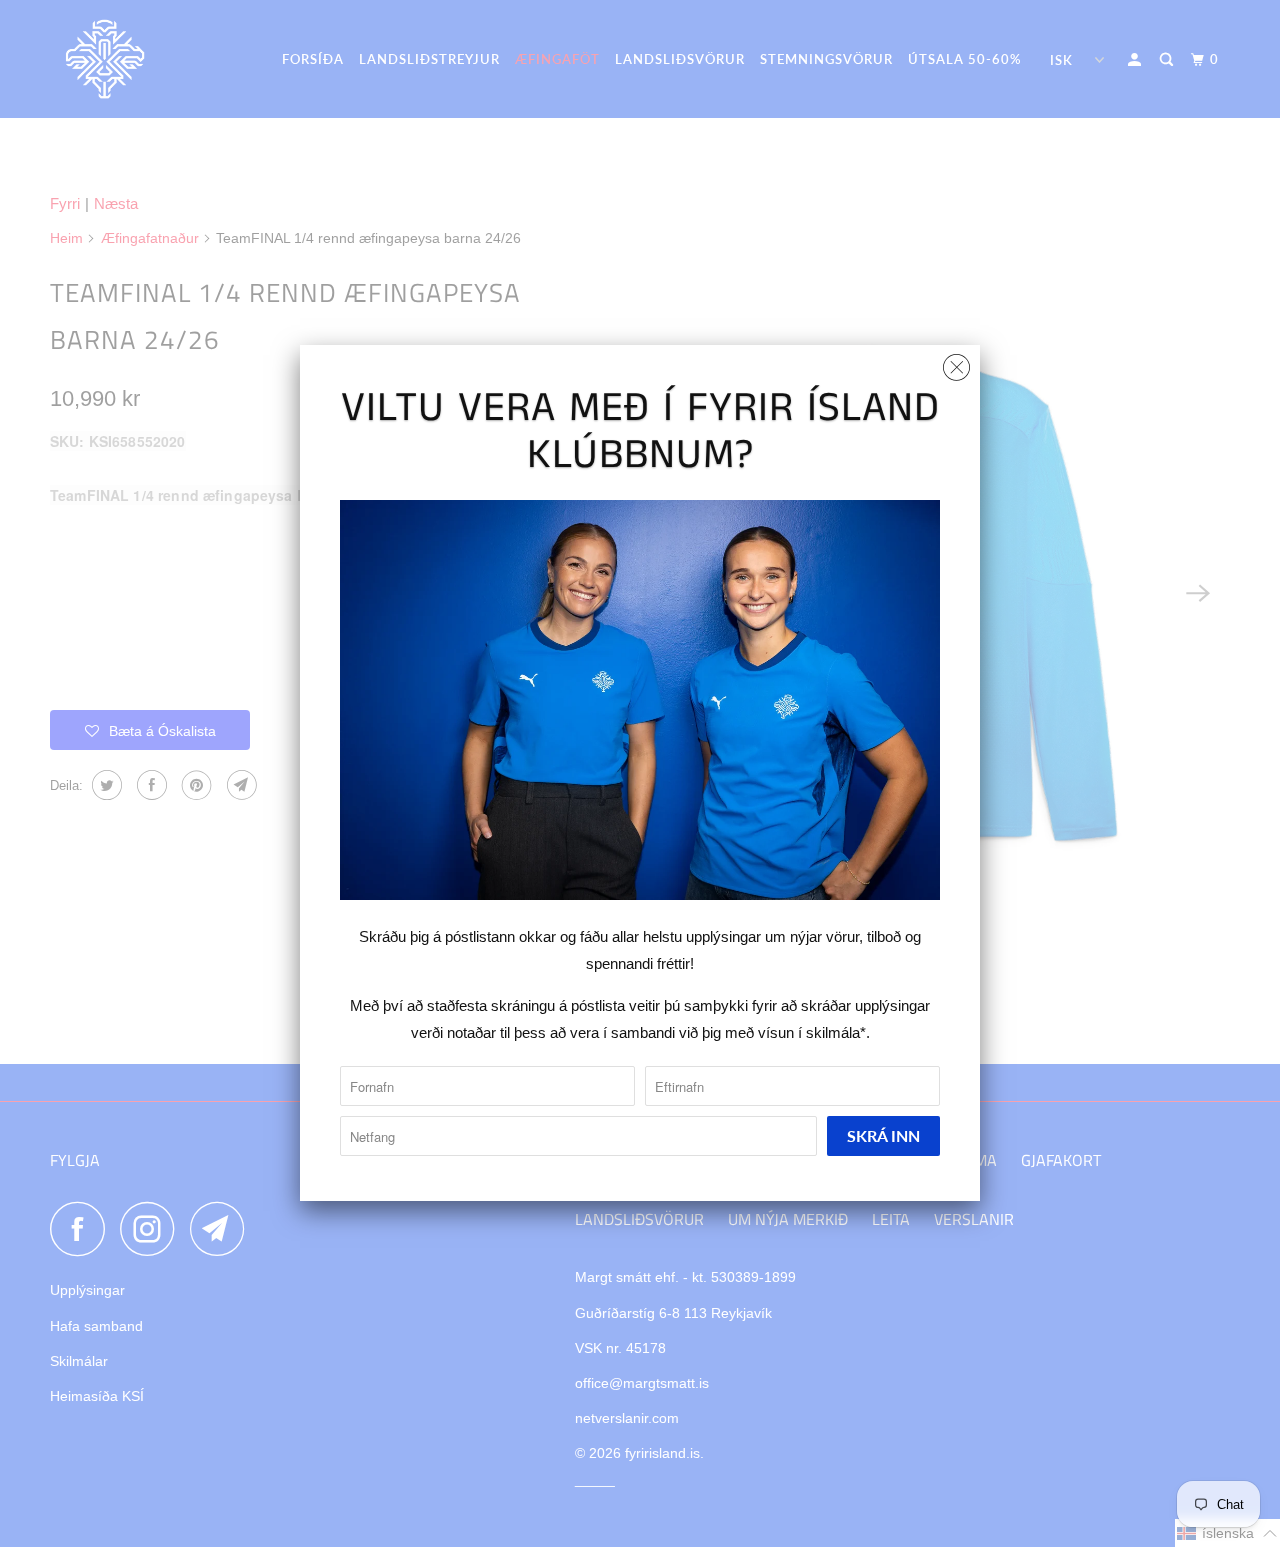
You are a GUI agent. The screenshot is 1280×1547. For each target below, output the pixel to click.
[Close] (956, 362)
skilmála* (836, 1032)
